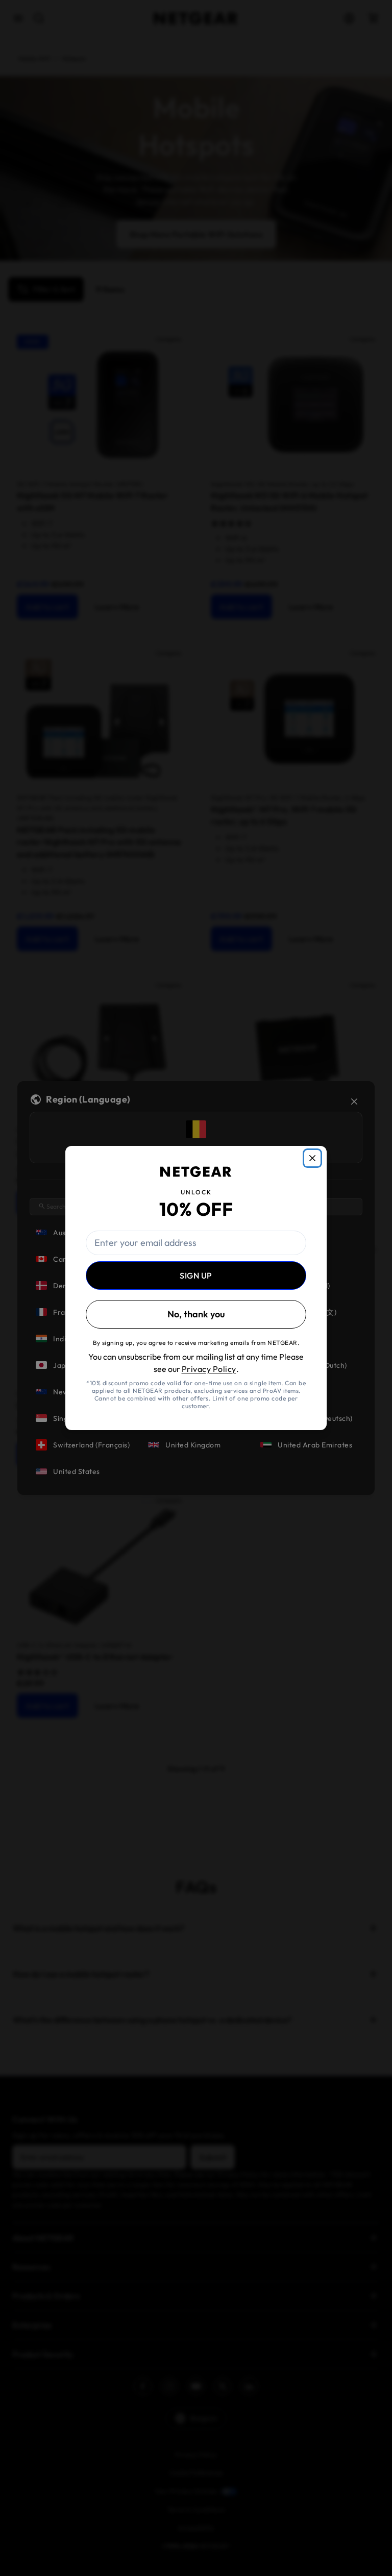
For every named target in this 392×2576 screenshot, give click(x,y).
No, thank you (196, 1314)
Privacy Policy (209, 1369)
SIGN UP (196, 1276)
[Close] (312, 1158)
